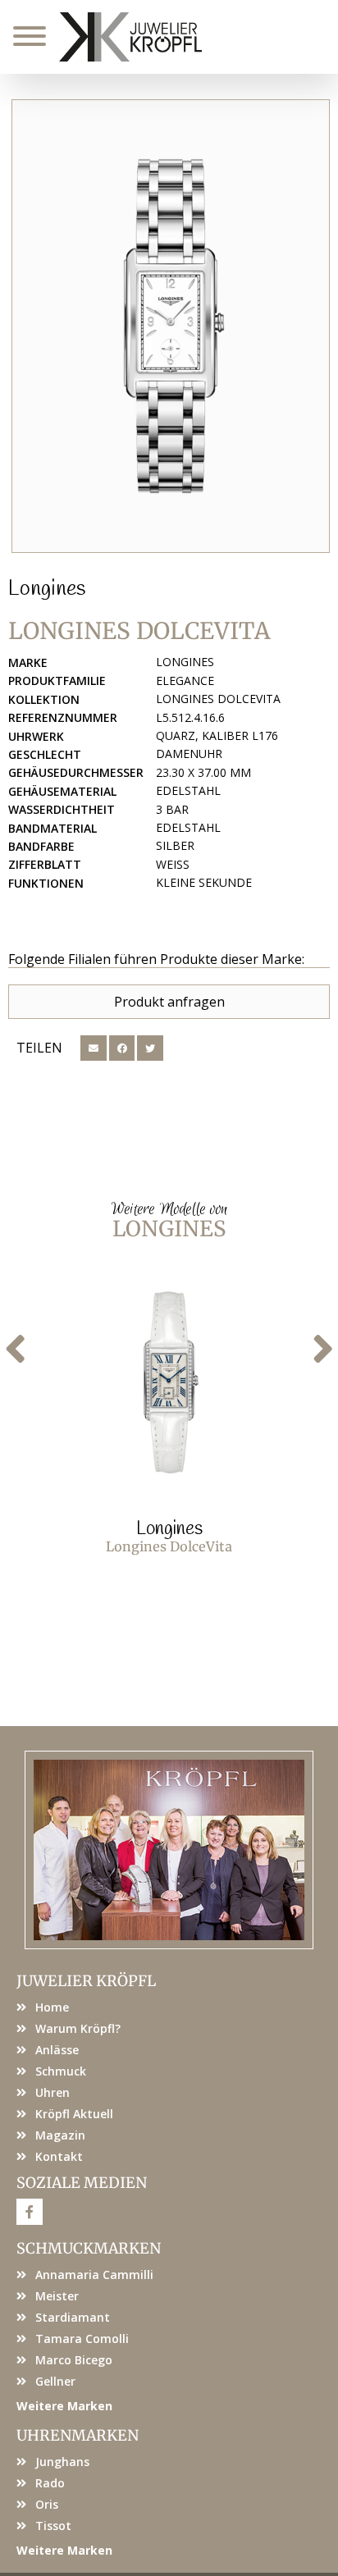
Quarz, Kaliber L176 (217, 735)
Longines (47, 589)
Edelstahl (188, 790)
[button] (94, 1048)
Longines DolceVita (218, 699)
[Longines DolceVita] (171, 326)
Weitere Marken (64, 2406)
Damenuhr (189, 754)
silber (175, 845)
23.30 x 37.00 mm (203, 772)
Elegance (185, 681)
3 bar (172, 809)
